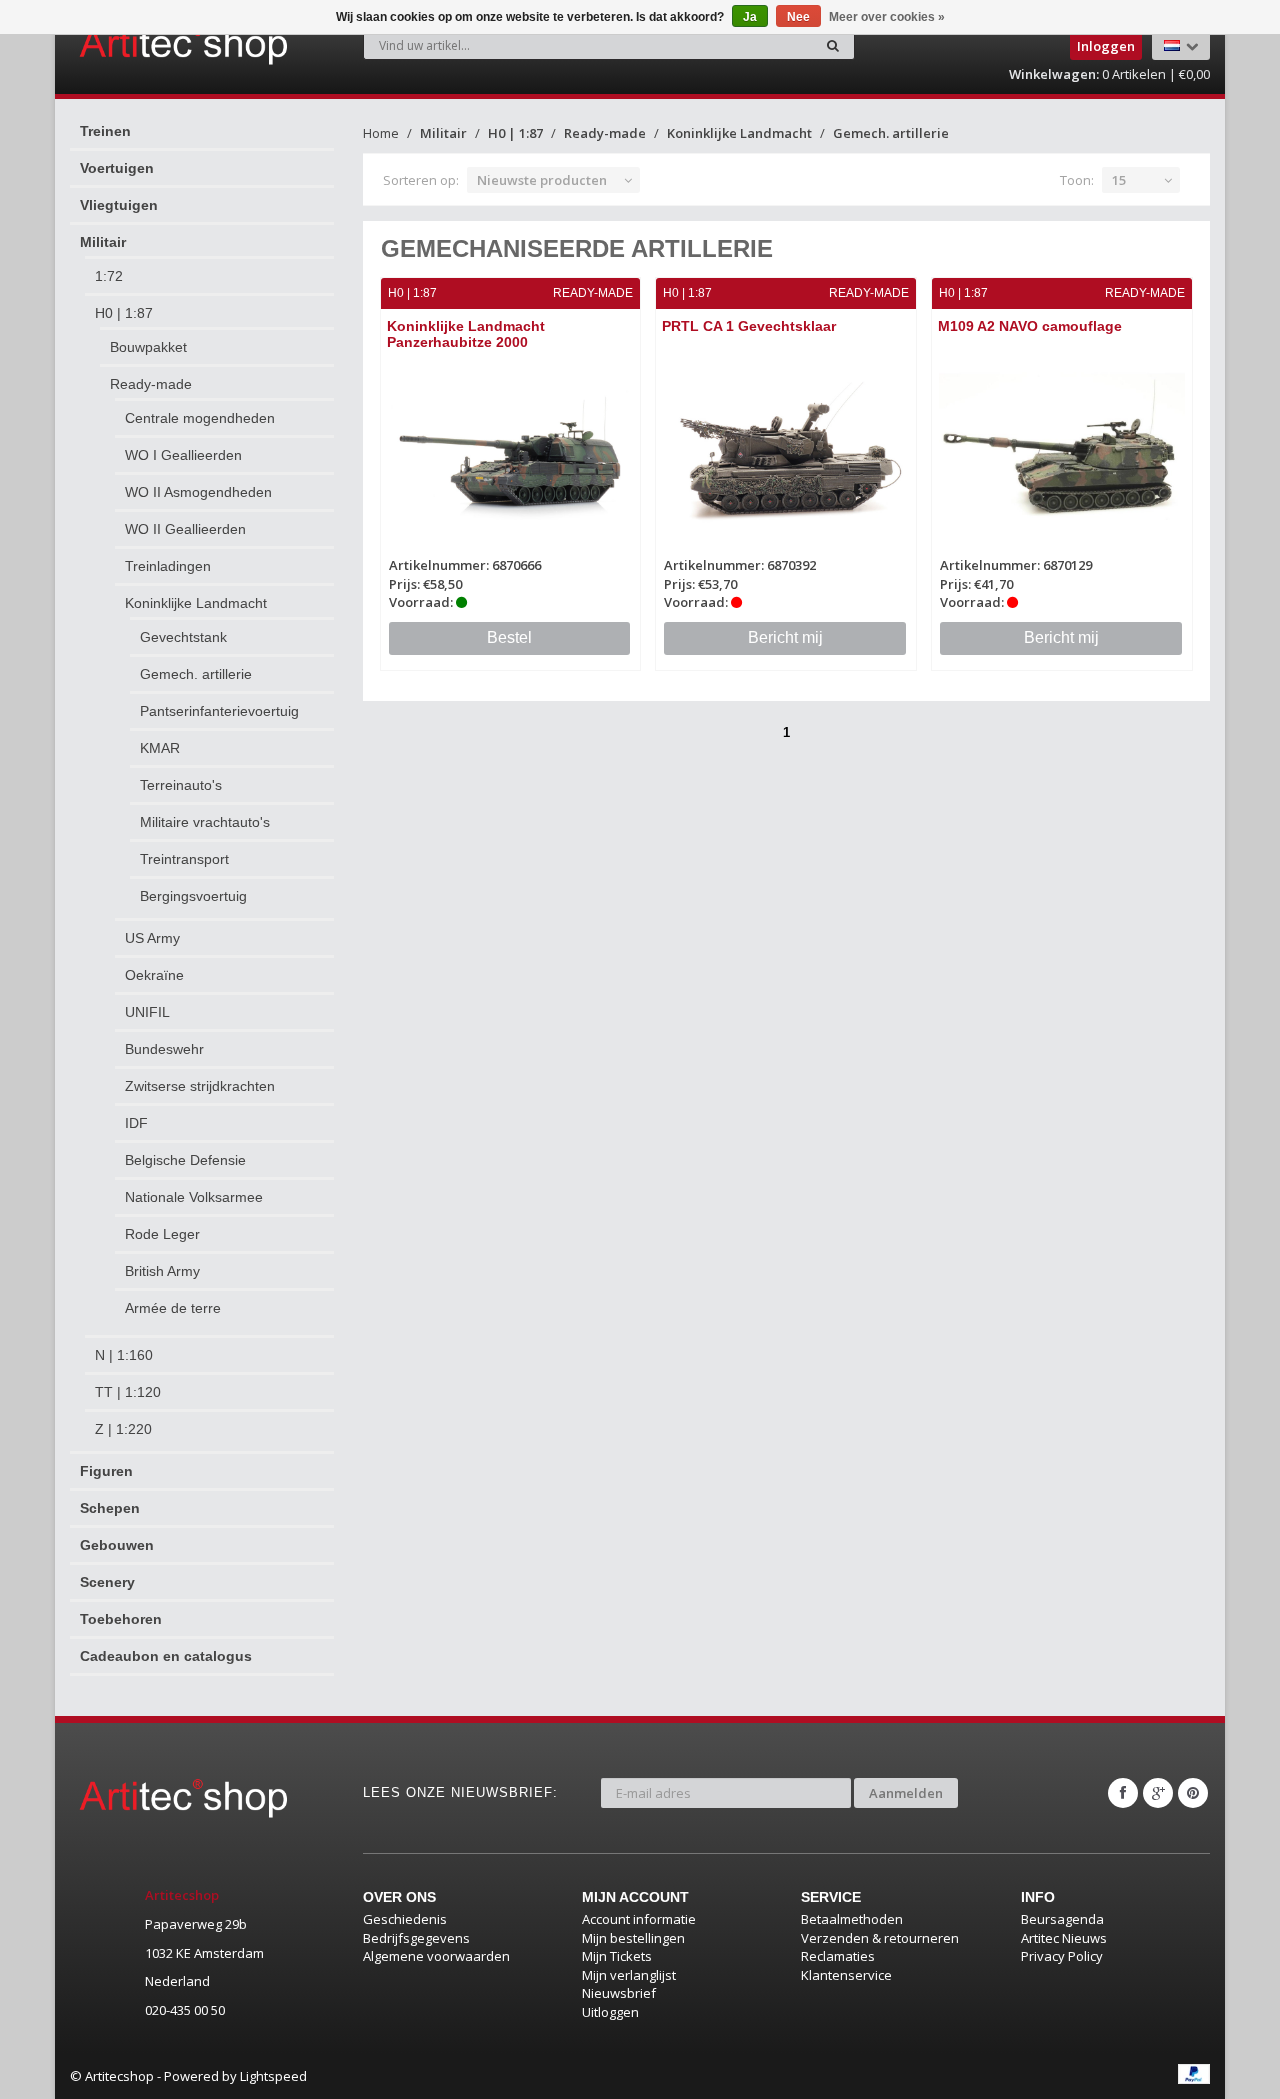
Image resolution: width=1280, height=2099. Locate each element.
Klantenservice (846, 1975)
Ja (750, 17)
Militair (103, 242)
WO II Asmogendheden (198, 492)
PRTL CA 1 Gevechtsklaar (749, 326)
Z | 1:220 (123, 1429)
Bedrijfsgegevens (416, 1938)
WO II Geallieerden (185, 529)
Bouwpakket (148, 347)
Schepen (110, 1508)
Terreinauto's (181, 785)
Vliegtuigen (119, 205)
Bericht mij (785, 637)
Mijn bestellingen (633, 1938)
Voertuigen (117, 168)
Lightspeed (273, 2076)
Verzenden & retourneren (880, 1938)
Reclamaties (838, 1956)
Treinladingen (168, 566)
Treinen (105, 131)
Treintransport (184, 859)
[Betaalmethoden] (1194, 2074)
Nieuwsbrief (619, 1993)
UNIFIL (147, 1012)
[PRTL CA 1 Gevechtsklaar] (786, 448)
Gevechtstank (183, 637)
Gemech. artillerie (196, 674)
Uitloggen (610, 2012)
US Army (152, 938)
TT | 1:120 (128, 1392)
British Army (162, 1271)
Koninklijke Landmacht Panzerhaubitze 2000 (466, 333)
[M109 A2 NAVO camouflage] (1062, 448)
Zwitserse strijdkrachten (200, 1086)
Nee (798, 17)
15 (1119, 180)
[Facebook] (1123, 1793)
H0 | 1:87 (124, 313)
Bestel (509, 637)
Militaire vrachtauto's (205, 822)
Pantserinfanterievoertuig (219, 711)
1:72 (109, 276)
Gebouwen (117, 1545)
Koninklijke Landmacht (196, 603)
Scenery (107, 1582)
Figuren (106, 1471)
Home (381, 133)
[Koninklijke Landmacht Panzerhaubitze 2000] (511, 448)
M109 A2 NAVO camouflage (1030, 326)
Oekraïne (154, 975)
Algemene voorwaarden (436, 1956)
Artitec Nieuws (1064, 1938)
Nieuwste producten (542, 180)
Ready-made (151, 384)
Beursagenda (1062, 1919)
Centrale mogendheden (200, 418)
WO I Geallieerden (183, 455)
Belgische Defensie (185, 1160)
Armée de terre (173, 1308)
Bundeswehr (164, 1049)
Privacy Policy (1062, 1956)
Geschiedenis (405, 1919)
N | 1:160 (124, 1355)
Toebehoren (121, 1619)
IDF (136, 1123)
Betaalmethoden (852, 1919)
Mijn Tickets (617, 1956)
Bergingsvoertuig (193, 896)
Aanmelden (906, 1793)
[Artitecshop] (142, 44)
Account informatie (639, 1919)
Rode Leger (162, 1234)
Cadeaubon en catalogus (166, 1656)
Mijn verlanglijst (629, 1975)
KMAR (160, 748)
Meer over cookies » (887, 17)
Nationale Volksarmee (194, 1197)
